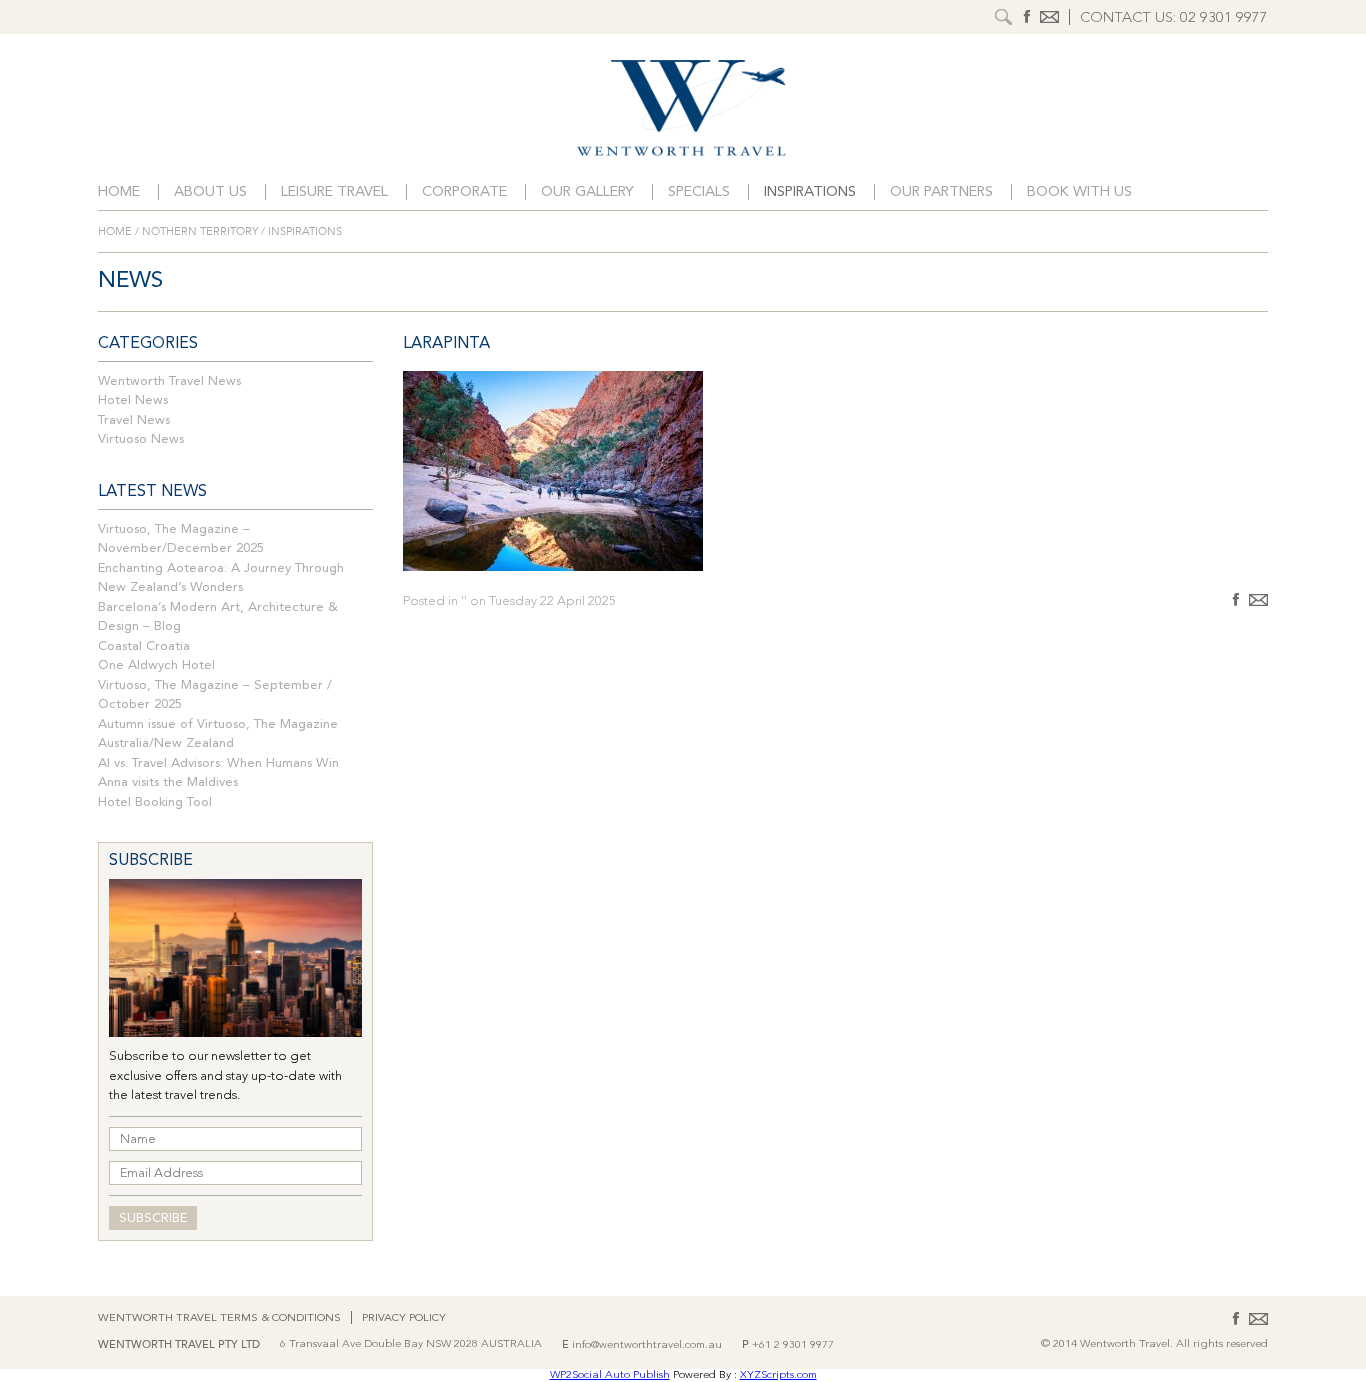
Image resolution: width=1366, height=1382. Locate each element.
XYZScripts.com (778, 1375)
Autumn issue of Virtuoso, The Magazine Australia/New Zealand (218, 734)
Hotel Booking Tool (155, 802)
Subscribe (153, 1218)
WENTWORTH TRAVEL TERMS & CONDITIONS (219, 1318)
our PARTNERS (941, 192)
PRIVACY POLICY (404, 1318)
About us (210, 192)
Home (119, 192)
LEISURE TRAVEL (334, 192)
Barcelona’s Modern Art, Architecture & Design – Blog (218, 617)
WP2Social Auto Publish (610, 1375)
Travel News (134, 420)
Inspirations (810, 192)
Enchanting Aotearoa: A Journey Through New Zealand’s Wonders (221, 578)
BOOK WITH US (1079, 192)
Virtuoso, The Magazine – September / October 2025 (215, 695)
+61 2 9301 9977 (793, 1345)
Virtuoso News (141, 439)
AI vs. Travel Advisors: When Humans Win (218, 763)
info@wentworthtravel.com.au (647, 1345)
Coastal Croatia (144, 646)
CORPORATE (464, 192)
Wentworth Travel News (169, 381)
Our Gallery (587, 192)
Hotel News (133, 400)
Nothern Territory (200, 231)
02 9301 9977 (1224, 18)
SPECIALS (699, 192)
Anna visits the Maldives (168, 782)
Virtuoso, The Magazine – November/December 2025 (181, 539)
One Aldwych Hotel (156, 665)
